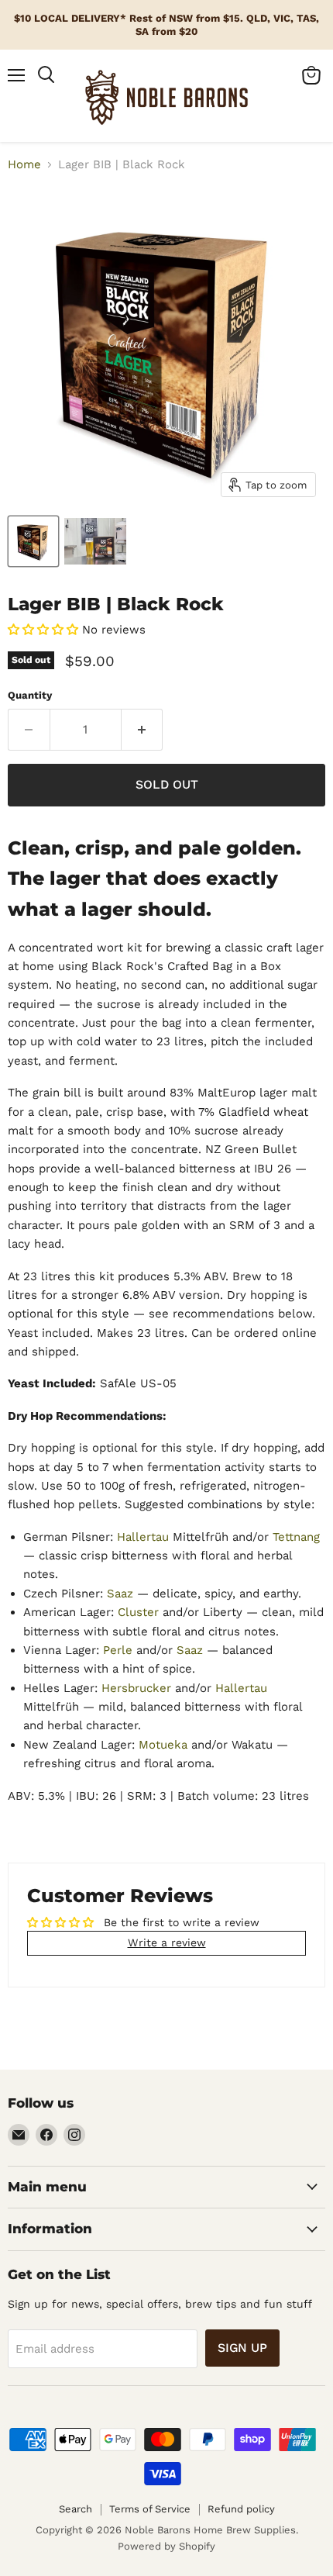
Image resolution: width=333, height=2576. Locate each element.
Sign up (242, 2348)
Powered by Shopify (166, 2546)
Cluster (140, 1612)
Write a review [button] (167, 1942)
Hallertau (145, 1537)
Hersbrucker (138, 1688)
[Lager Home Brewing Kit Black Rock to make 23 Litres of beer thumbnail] (33, 541)
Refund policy (241, 2509)
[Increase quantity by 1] (142, 730)
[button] (45, 630)
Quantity (30, 695)
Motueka (163, 1745)
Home (24, 165)
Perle (120, 1650)
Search (76, 2509)
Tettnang (296, 1537)
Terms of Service (150, 2509)
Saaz (122, 1594)
